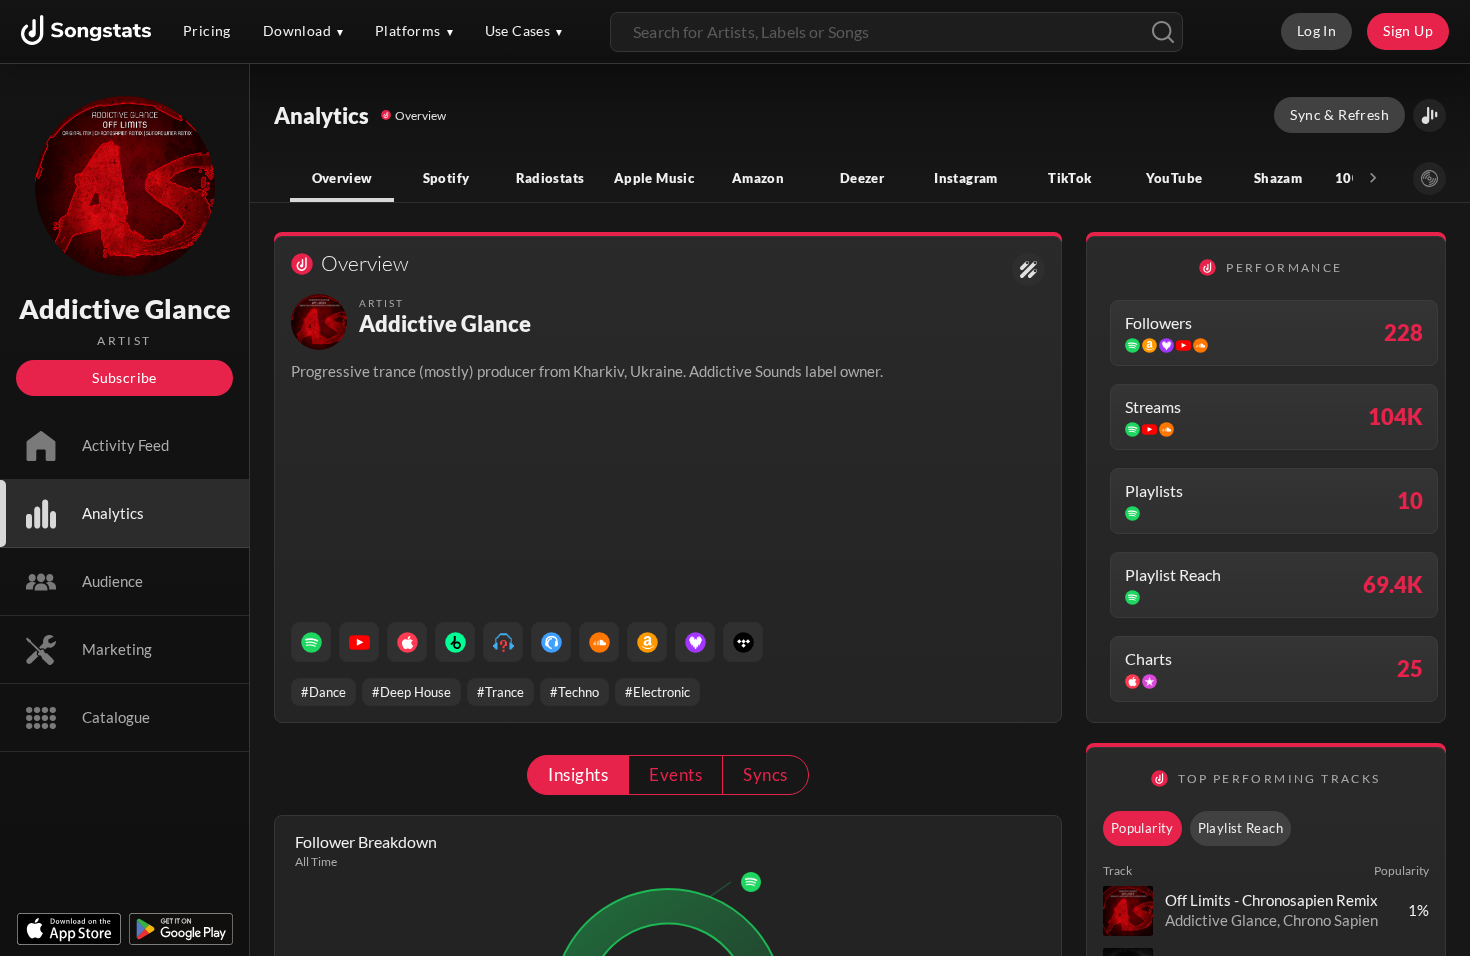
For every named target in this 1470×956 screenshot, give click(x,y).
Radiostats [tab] (550, 178)
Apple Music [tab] (654, 178)
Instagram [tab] (965, 178)
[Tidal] (743, 642)
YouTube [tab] (1174, 178)
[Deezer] (695, 642)
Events (675, 774)
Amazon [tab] (758, 178)
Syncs (765, 774)
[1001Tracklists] (503, 642)
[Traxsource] (551, 642)
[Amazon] (647, 642)
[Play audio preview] (1128, 911)
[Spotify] (311, 642)
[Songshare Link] (1429, 115)
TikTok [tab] (1069, 178)
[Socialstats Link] (1028, 269)
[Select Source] (1429, 178)
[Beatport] (455, 642)
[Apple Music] (407, 642)
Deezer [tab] (862, 178)
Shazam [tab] (1278, 178)
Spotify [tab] (446, 178)
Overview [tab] (342, 178)
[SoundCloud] (599, 642)
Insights (578, 774)
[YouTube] (359, 642)
